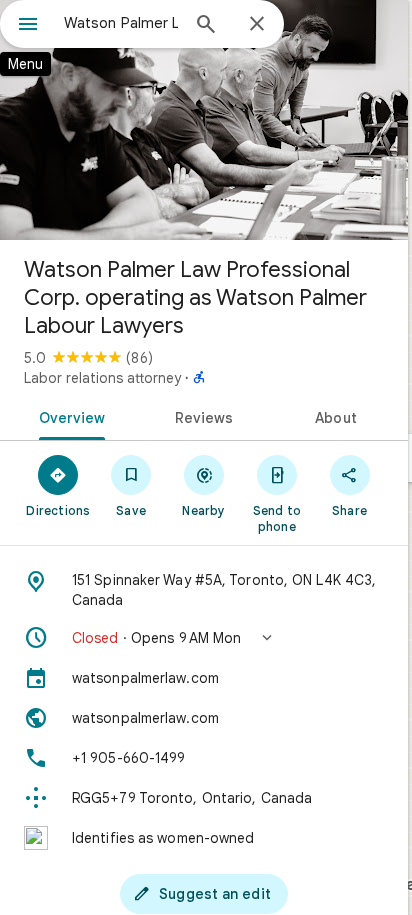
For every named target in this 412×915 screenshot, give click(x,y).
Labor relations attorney (102, 378)
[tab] (68, 416)
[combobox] (121, 23)
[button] (204, 638)
